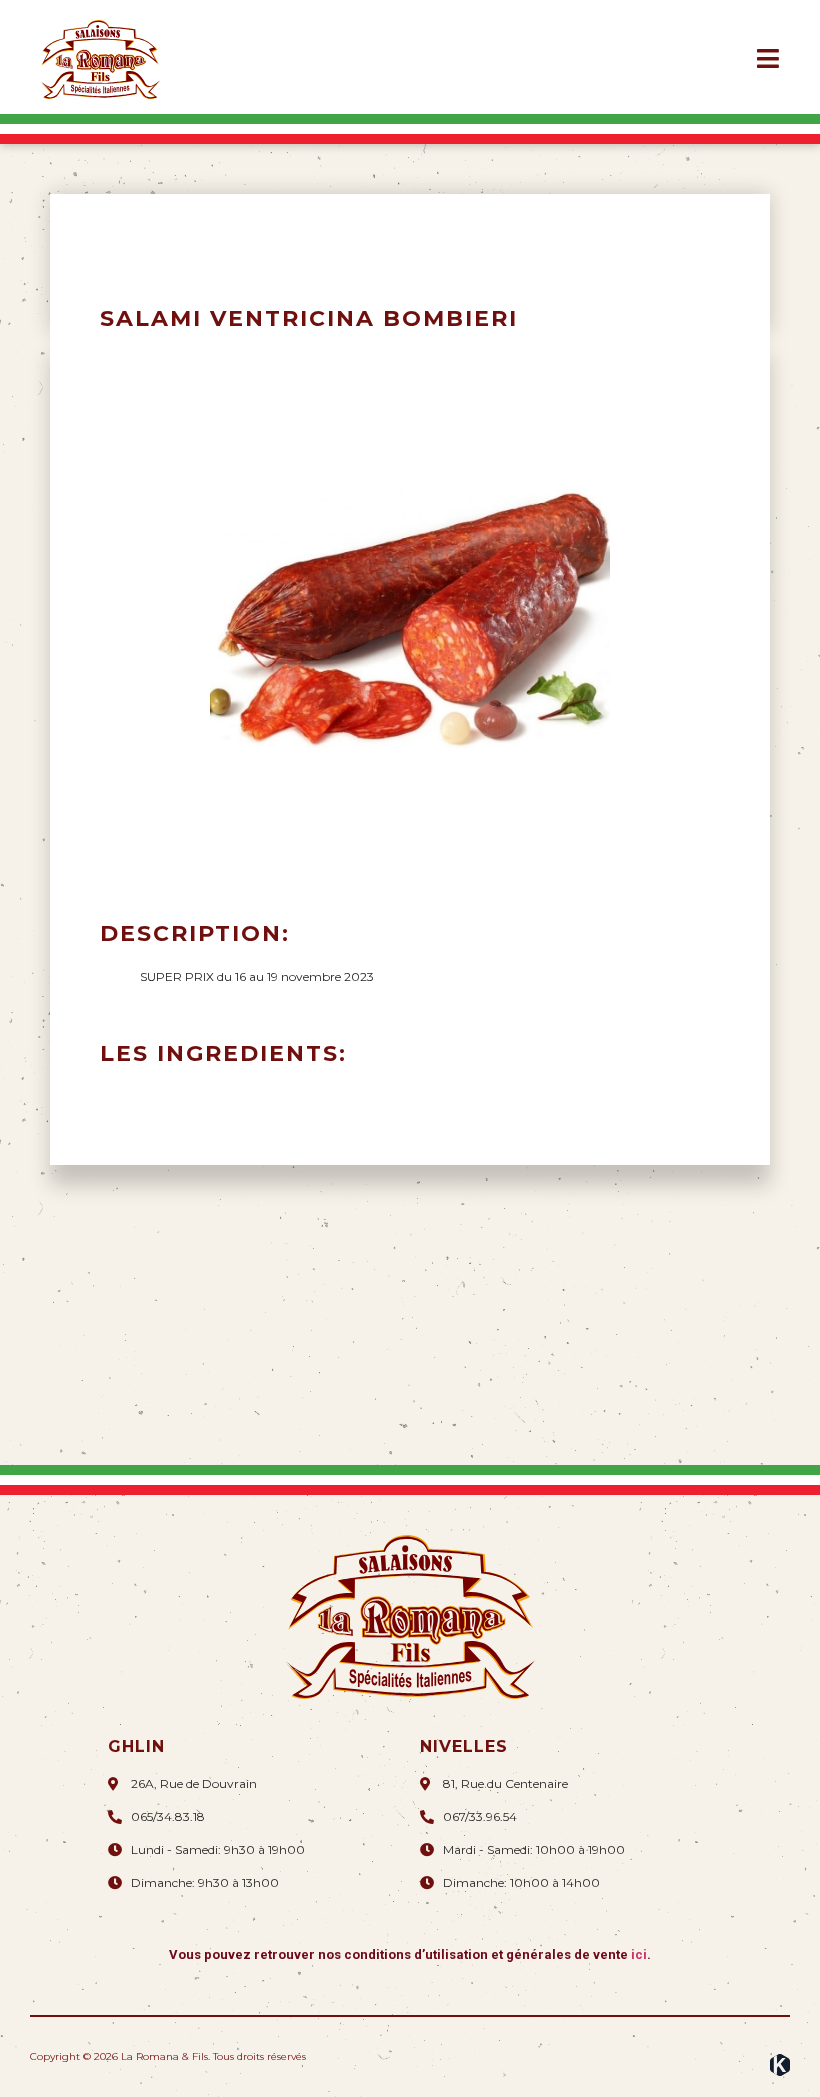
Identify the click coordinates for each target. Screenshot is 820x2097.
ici (639, 1954)
